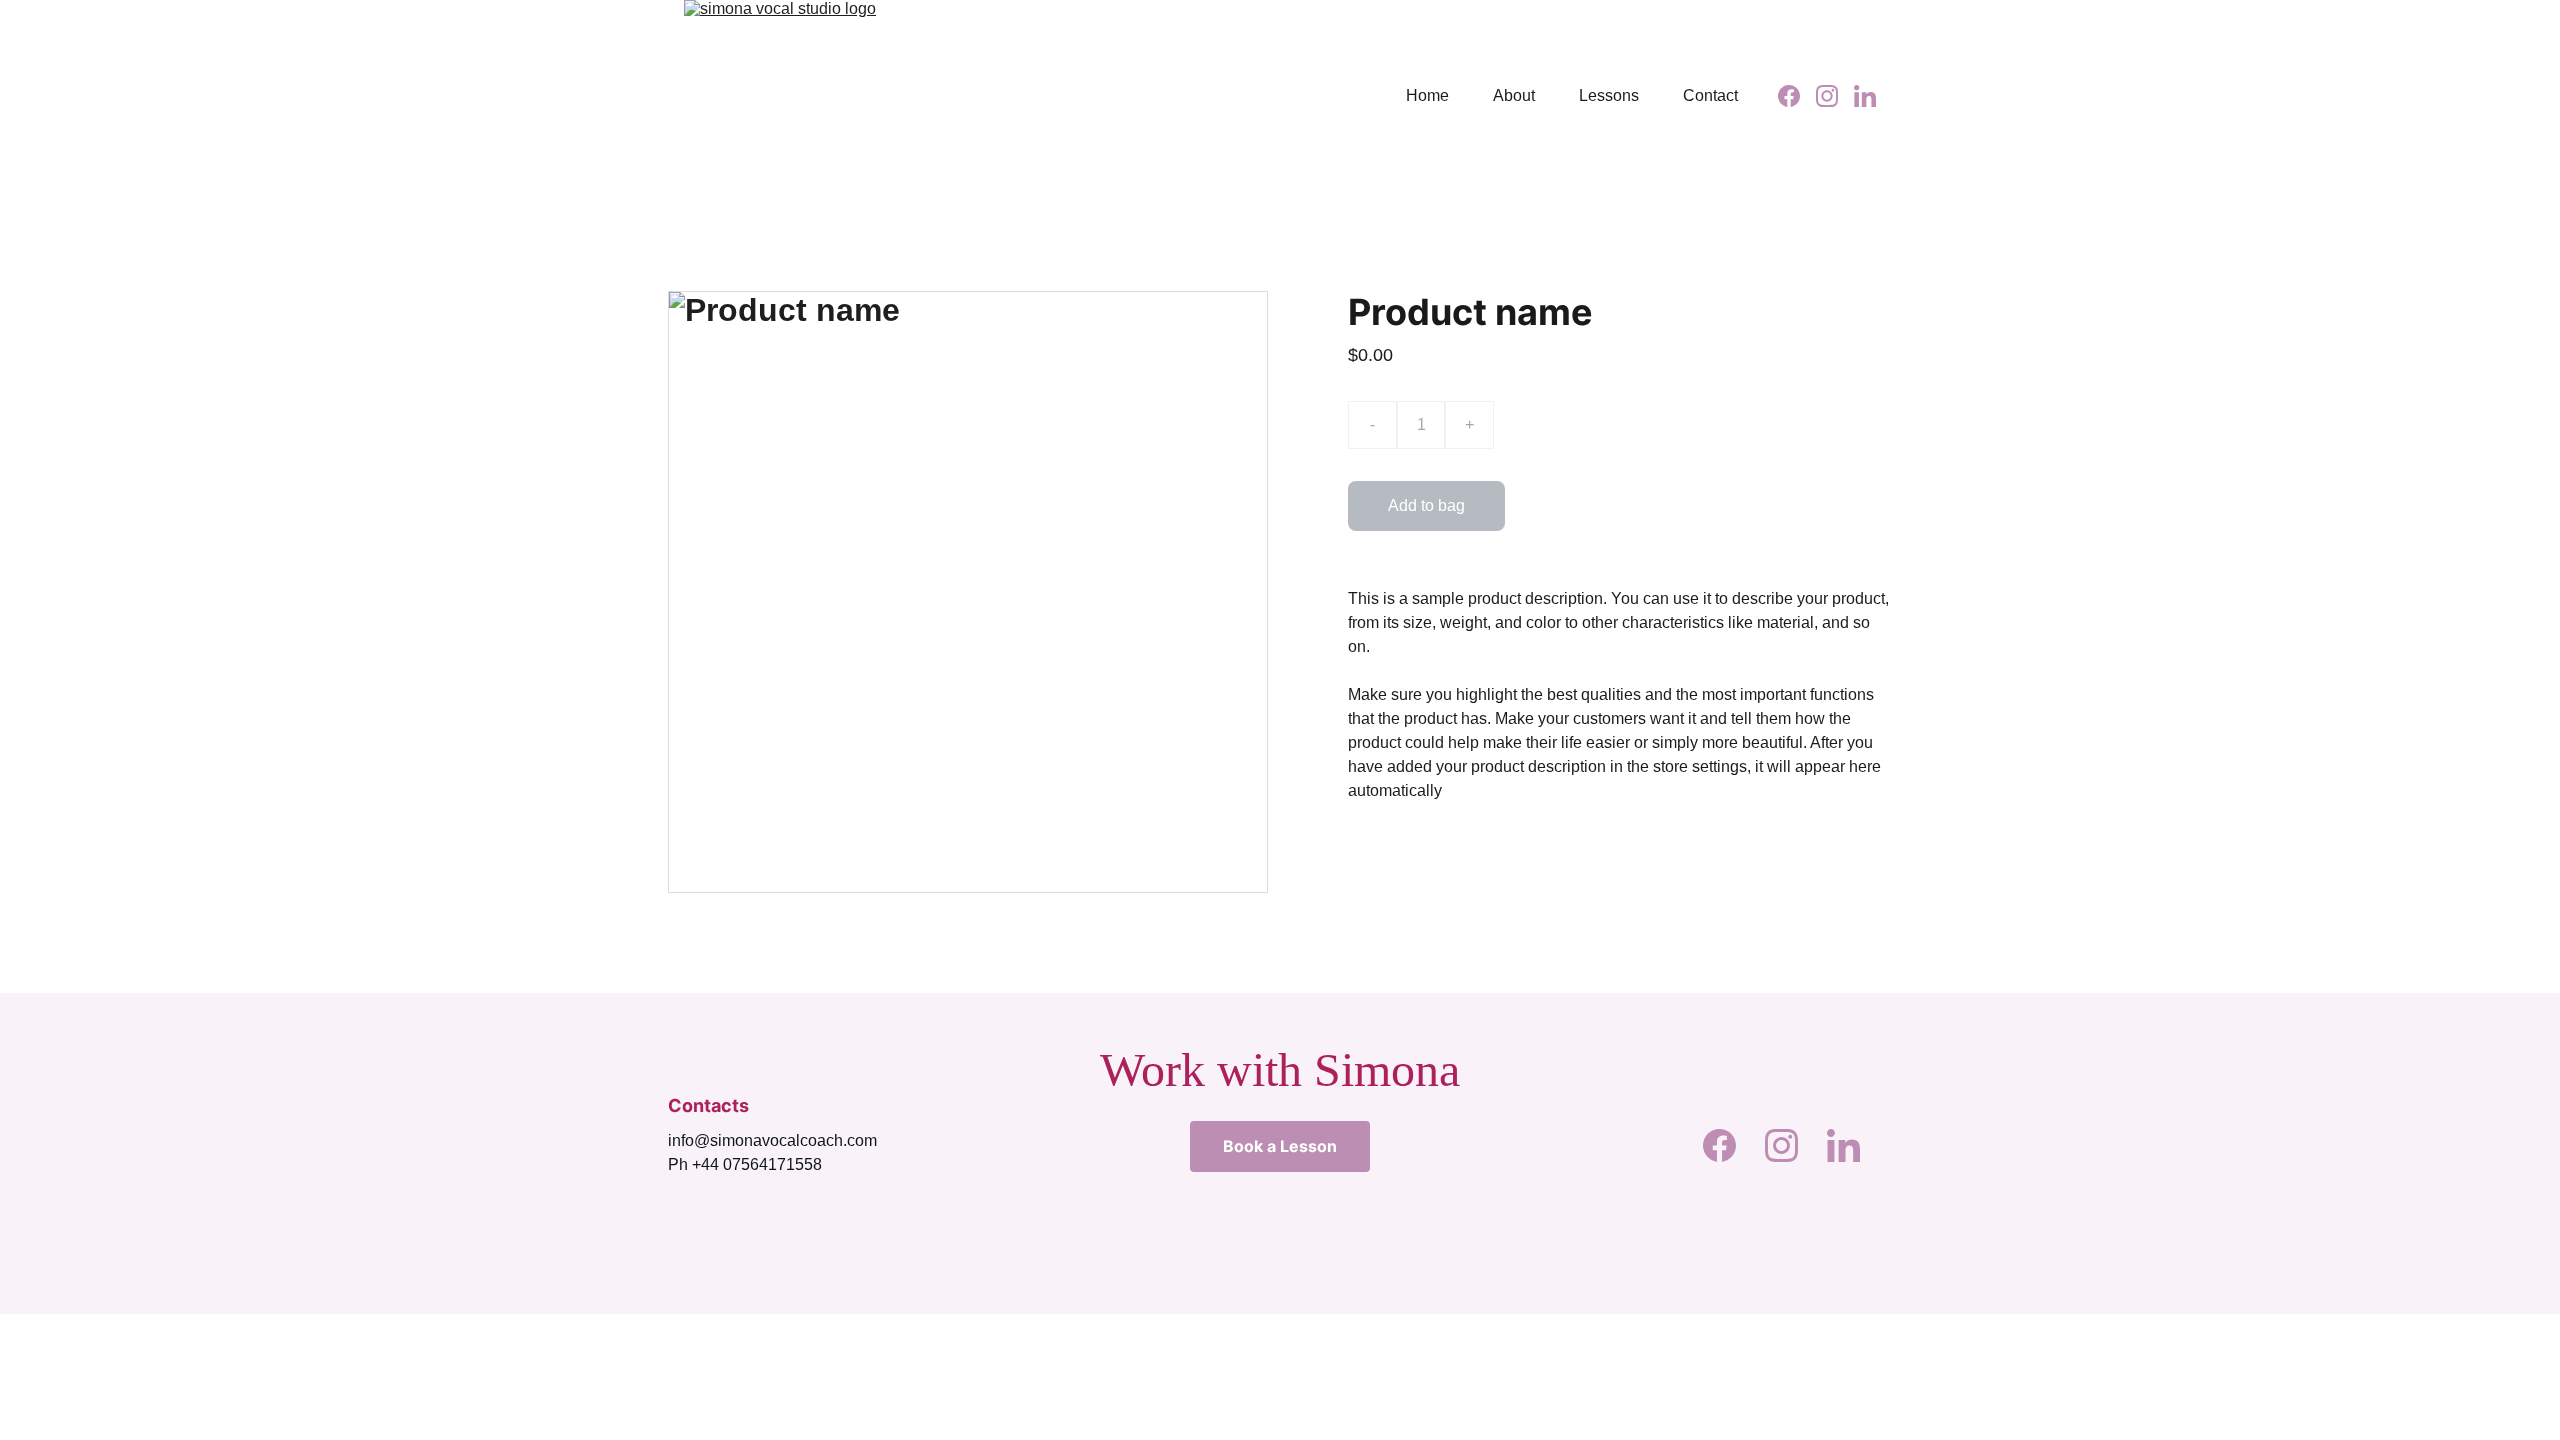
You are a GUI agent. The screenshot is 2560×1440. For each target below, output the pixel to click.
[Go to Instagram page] (1835, 96)
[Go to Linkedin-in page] (1865, 96)
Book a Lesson (1280, 1146)
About (1514, 95)
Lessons (1609, 95)
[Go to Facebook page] (1797, 96)
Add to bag (1426, 505)
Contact (1710, 95)
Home (1427, 95)
